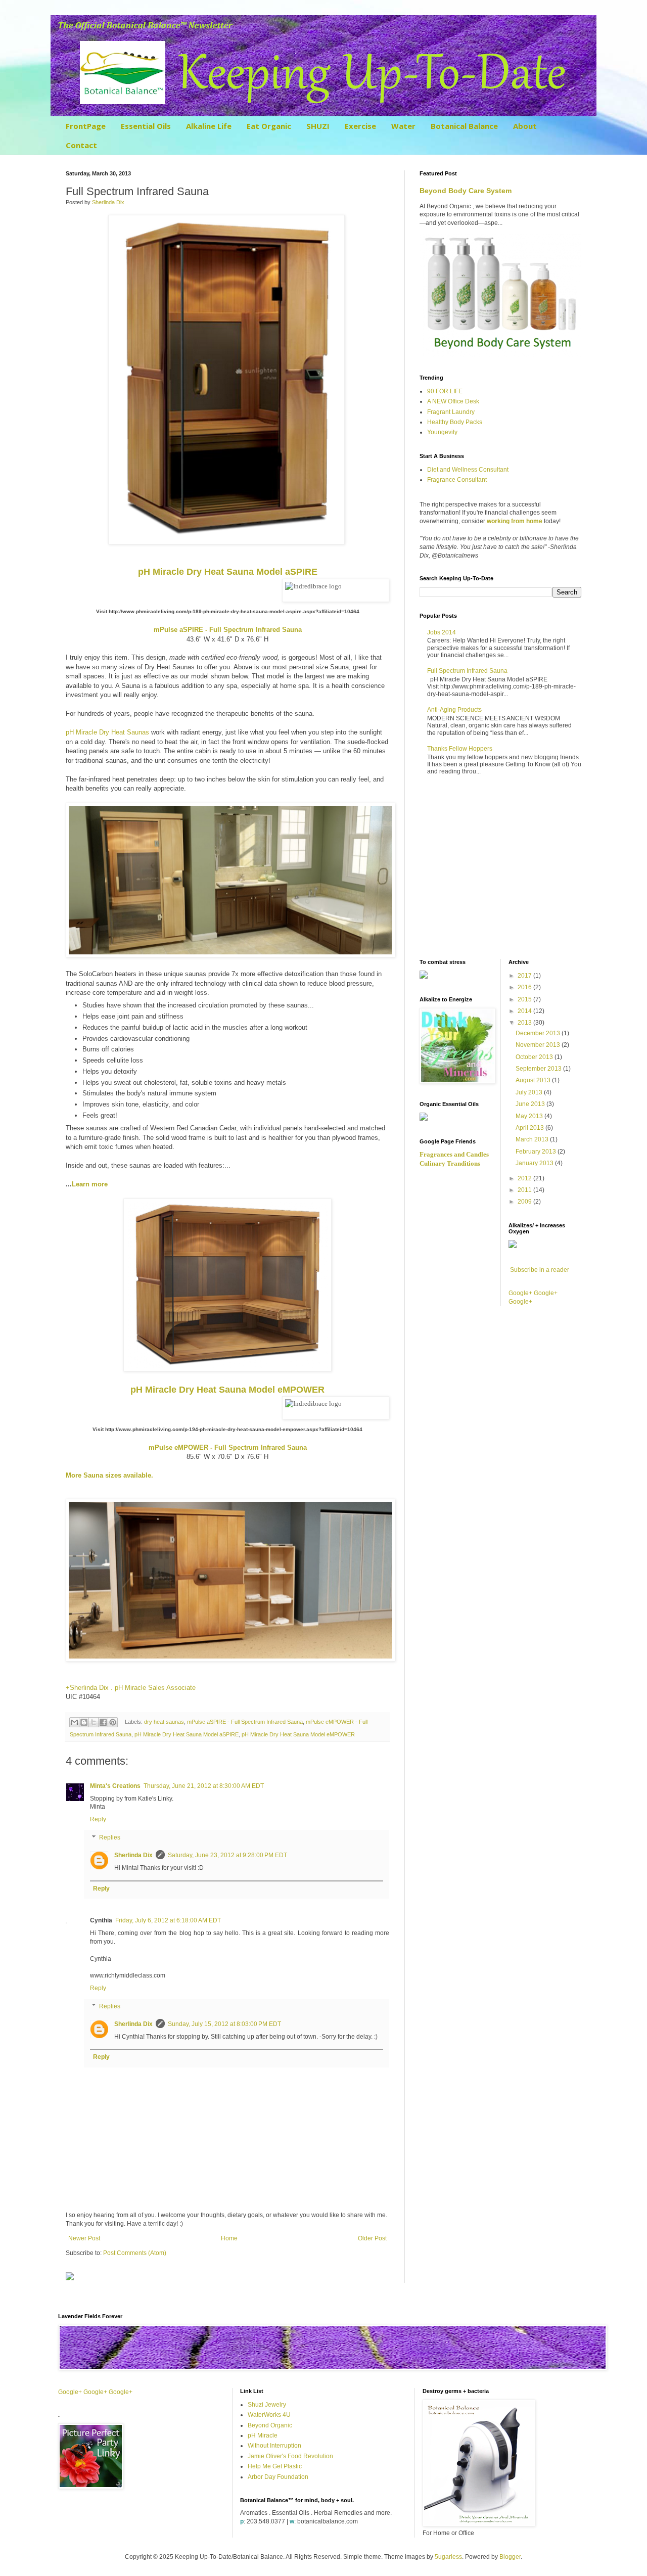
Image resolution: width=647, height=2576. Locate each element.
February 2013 (537, 1152)
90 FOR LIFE (445, 391)
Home (229, 2238)
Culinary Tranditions (450, 1163)
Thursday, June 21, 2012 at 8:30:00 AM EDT (204, 1786)
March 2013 (533, 1139)
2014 (525, 1011)
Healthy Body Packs (455, 422)
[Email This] (74, 1722)
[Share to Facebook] (103, 1722)
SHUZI (318, 126)
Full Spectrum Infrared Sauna (467, 671)
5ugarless (448, 2557)
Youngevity (442, 432)
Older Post (372, 2238)
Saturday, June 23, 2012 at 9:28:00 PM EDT (227, 1855)
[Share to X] (94, 1722)
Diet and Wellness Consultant (468, 470)
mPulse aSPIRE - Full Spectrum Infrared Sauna (245, 1722)
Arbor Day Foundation (278, 2477)
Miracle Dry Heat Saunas (107, 732)
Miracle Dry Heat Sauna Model (228, 572)
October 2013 (535, 1057)
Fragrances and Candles (454, 1154)
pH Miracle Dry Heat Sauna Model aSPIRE (187, 1734)
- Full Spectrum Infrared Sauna (228, 630)
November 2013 (539, 1045)
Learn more (90, 1184)
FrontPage (86, 126)
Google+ (520, 1293)
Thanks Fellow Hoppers (460, 749)
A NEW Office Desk (453, 401)
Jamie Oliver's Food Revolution (290, 2456)
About (525, 126)
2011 (525, 1190)
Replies (110, 1837)
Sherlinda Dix (133, 1855)
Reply (98, 1819)
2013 (525, 1023)
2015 (525, 999)
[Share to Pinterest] (113, 1722)
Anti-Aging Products (454, 710)
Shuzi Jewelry (267, 2405)
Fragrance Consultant (457, 480)
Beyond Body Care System (466, 191)
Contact (81, 145)
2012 (525, 1178)
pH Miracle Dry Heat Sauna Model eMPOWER (298, 1734)
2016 (525, 987)
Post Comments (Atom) (135, 2253)
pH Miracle (263, 2435)
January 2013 (535, 1163)
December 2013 (539, 1033)
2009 (525, 1202)
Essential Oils (146, 126)
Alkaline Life (209, 126)
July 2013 (530, 1092)
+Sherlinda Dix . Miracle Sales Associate (131, 1688)
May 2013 (530, 1116)
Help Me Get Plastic (275, 2466)
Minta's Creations (115, 1786)
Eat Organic (269, 126)
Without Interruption (274, 2446)
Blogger (510, 2557)
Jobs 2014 (442, 632)
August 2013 (534, 1080)
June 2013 (531, 1104)
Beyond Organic (270, 2425)
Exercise (360, 126)
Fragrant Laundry (451, 412)
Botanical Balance (464, 126)
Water (403, 126)
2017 (525, 976)
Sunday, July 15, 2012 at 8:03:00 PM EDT (224, 2024)
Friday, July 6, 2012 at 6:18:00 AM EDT (168, 1920)
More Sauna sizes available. (109, 1475)
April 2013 (530, 1128)
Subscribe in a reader (540, 1270)
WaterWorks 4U (269, 2415)
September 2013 (539, 1069)
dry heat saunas (164, 1722)
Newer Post (84, 2238)
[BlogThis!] (84, 1722)
